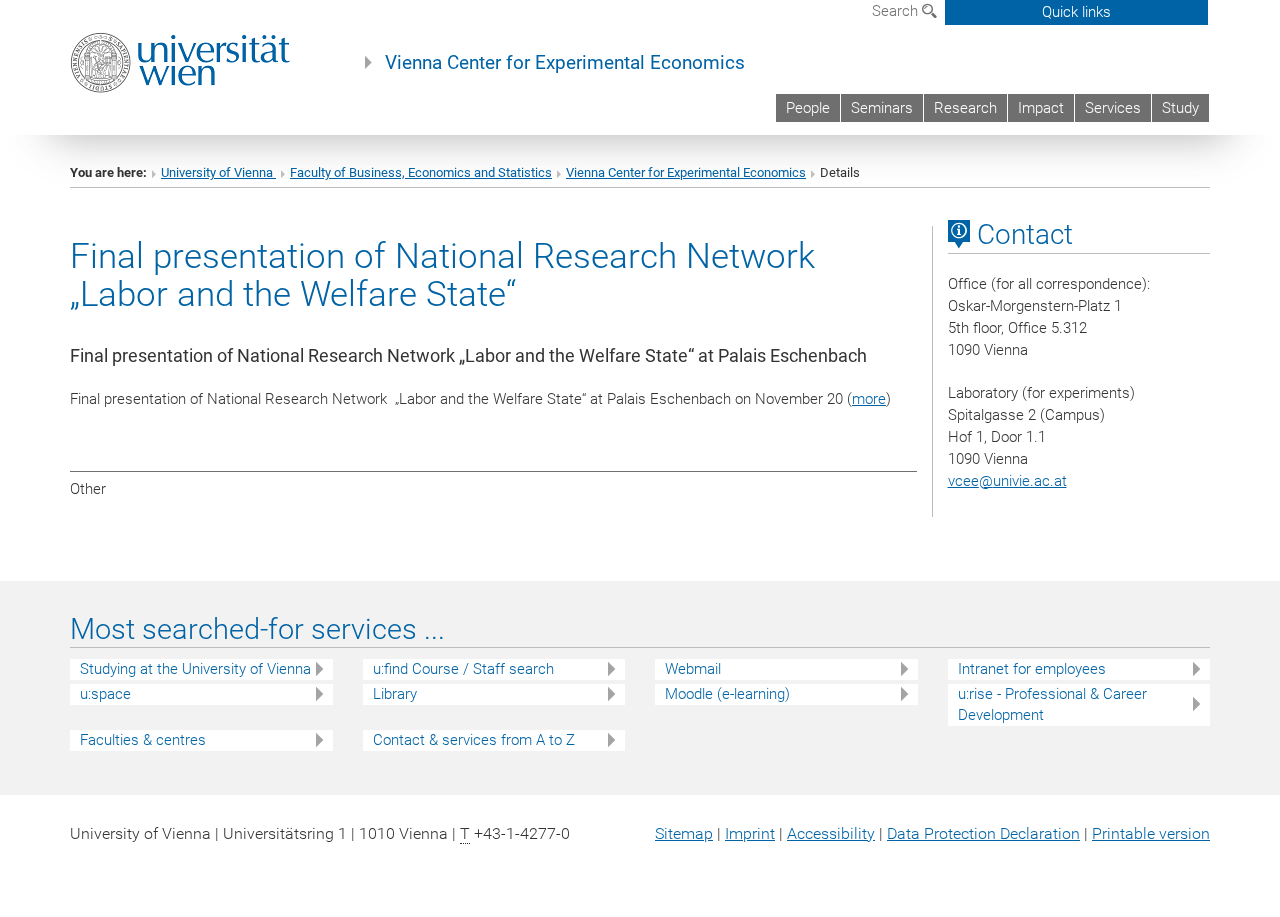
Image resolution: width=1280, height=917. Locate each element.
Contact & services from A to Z (474, 740)
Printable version (1151, 833)
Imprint (750, 833)
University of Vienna (218, 172)
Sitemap (684, 833)
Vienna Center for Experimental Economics (565, 63)
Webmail (693, 669)
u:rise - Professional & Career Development (1052, 704)
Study (1180, 108)
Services (1113, 108)
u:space (105, 694)
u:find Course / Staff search (463, 669)
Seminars (882, 108)
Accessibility (831, 833)
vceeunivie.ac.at (1007, 481)
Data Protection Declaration (983, 833)
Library (395, 694)
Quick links (1076, 12)
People (808, 108)
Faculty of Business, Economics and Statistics (421, 172)
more (869, 399)
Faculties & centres (143, 740)
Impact (1041, 108)
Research (965, 108)
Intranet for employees (1032, 669)
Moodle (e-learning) (727, 694)
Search (897, 11)
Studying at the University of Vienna (195, 669)
